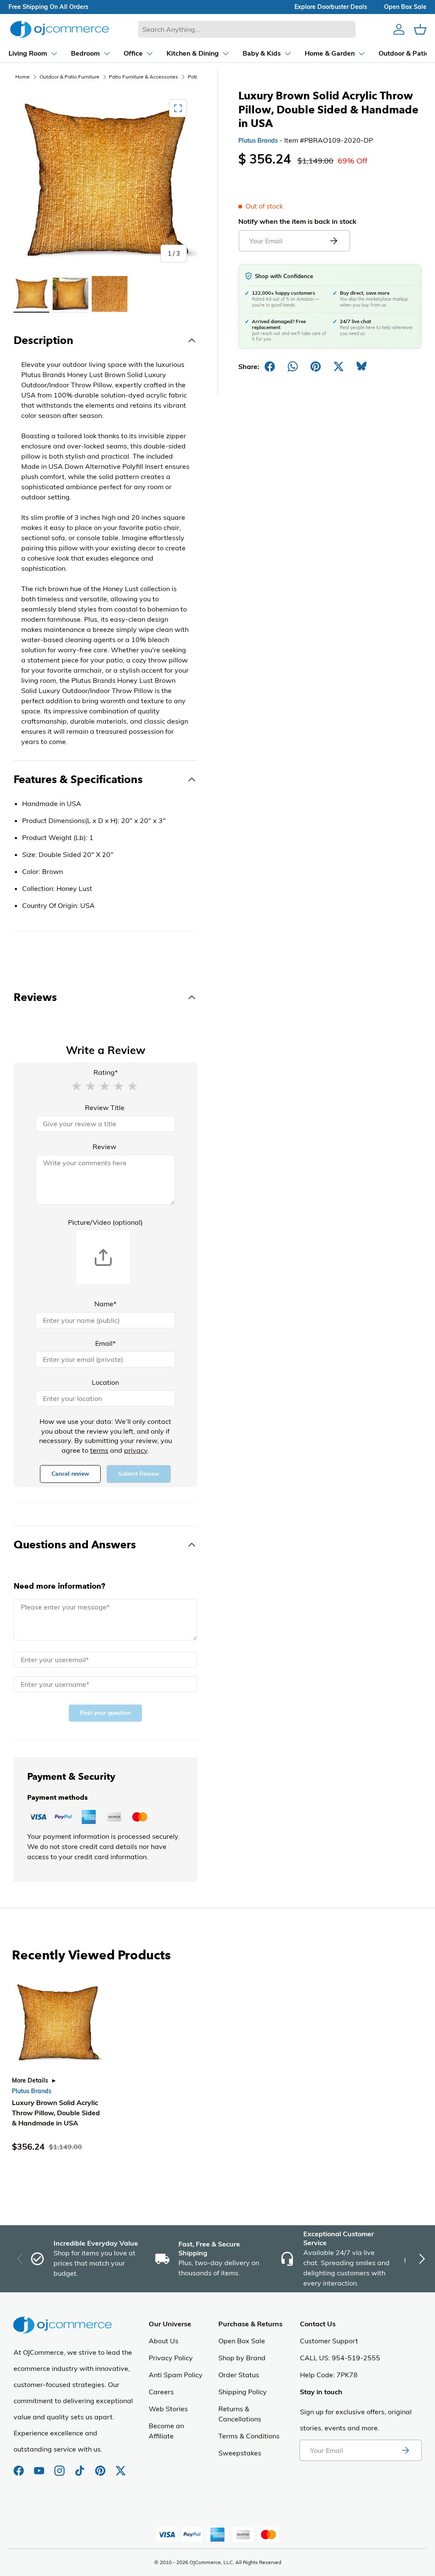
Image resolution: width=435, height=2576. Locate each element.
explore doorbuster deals (331, 7)
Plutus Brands (258, 141)
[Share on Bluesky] (362, 366)
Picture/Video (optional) (105, 1222)
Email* (105, 1343)
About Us (164, 2341)
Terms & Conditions (249, 2436)
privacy (136, 1450)
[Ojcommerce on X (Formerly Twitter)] (121, 2466)
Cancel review (70, 1474)
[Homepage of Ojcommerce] (59, 29)
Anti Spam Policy (176, 2375)
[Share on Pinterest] (316, 366)
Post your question (105, 1713)
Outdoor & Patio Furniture (69, 77)
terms (99, 1450)
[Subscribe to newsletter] (405, 2450)
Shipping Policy (243, 2392)
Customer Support (329, 2341)
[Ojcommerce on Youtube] (40, 2466)
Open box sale (405, 7)
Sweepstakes (240, 2453)
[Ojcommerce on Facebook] (20, 2466)
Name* (105, 1304)
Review (105, 1147)
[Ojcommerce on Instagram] (60, 2466)
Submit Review (139, 1474)
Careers (161, 2392)
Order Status (239, 2375)
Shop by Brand (242, 2358)
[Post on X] (339, 366)
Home (23, 77)
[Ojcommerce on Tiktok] (81, 2466)
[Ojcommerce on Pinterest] (101, 2466)
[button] (76, 1085)
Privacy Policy (171, 2358)
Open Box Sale (242, 2341)
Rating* (106, 1072)
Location (105, 1382)
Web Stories (168, 2409)
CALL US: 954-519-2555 (340, 2358)
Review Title (105, 1108)
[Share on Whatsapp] (293, 366)
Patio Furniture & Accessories (143, 77)
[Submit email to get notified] (333, 241)
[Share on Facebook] (270, 366)
